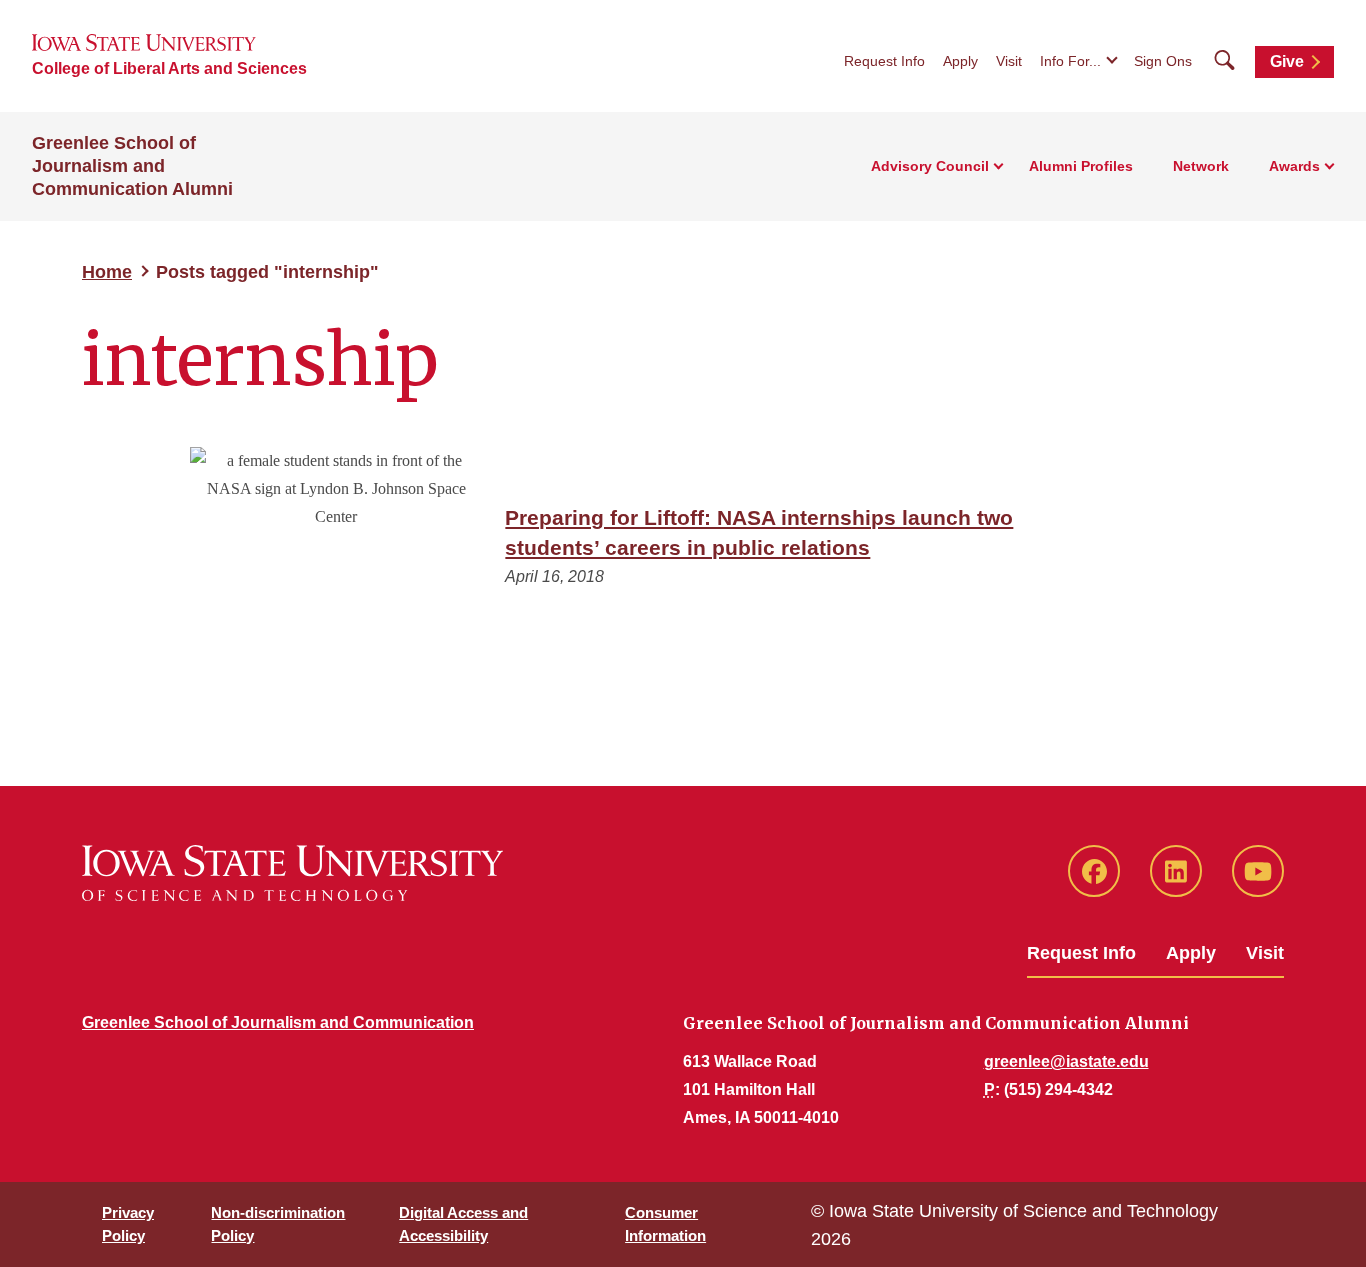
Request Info (884, 61)
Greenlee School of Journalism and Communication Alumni (132, 166)
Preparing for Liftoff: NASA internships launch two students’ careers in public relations (759, 532)
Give (1287, 61)
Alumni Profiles (1081, 166)
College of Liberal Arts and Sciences (169, 68)
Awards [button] (1294, 166)
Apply (960, 61)
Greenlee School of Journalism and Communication (278, 1022)
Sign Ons (1163, 61)
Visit (1009, 61)
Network (1201, 166)
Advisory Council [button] (930, 166)
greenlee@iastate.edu (1066, 1061)
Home (107, 272)
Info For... (1070, 61)
